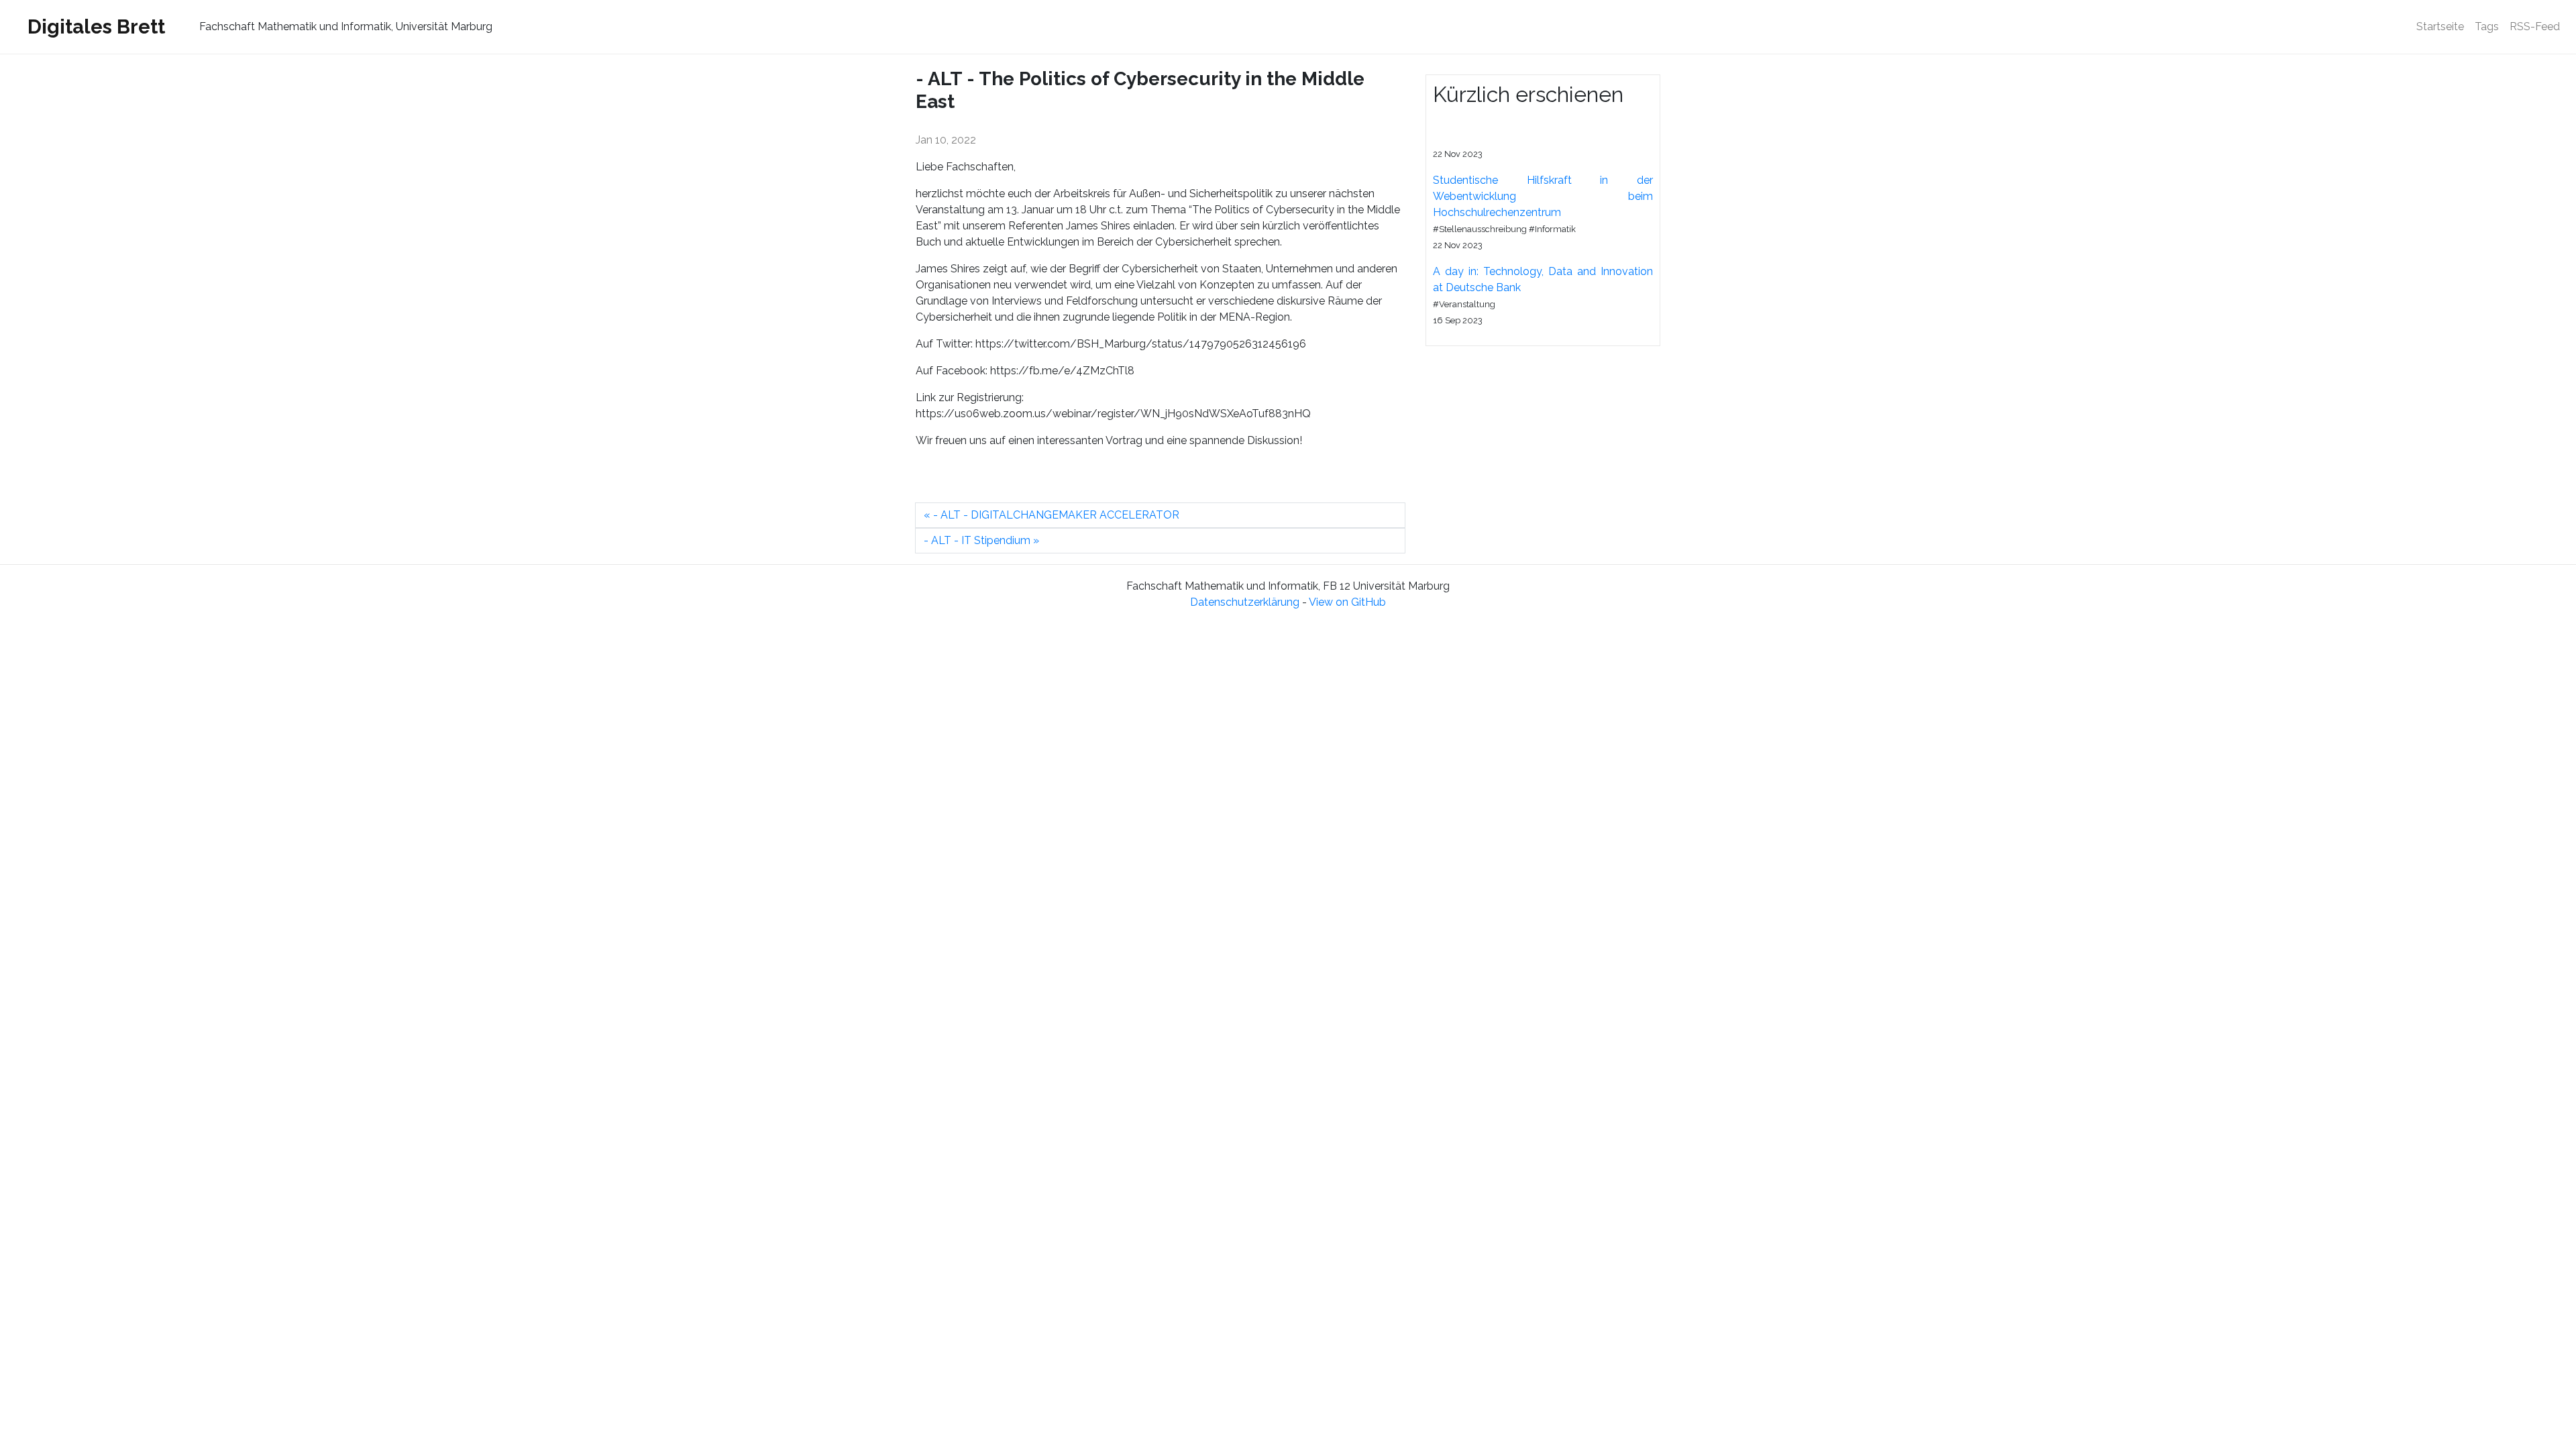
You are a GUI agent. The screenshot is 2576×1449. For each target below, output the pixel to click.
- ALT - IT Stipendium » (981, 540)
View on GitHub (1347, 602)
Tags (2487, 26)
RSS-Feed (2535, 26)
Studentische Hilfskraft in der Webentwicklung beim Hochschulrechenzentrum (1543, 196)
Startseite (2443, 26)
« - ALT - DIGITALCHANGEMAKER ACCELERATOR (1052, 515)
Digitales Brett (96, 26)
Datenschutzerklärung (1245, 602)
